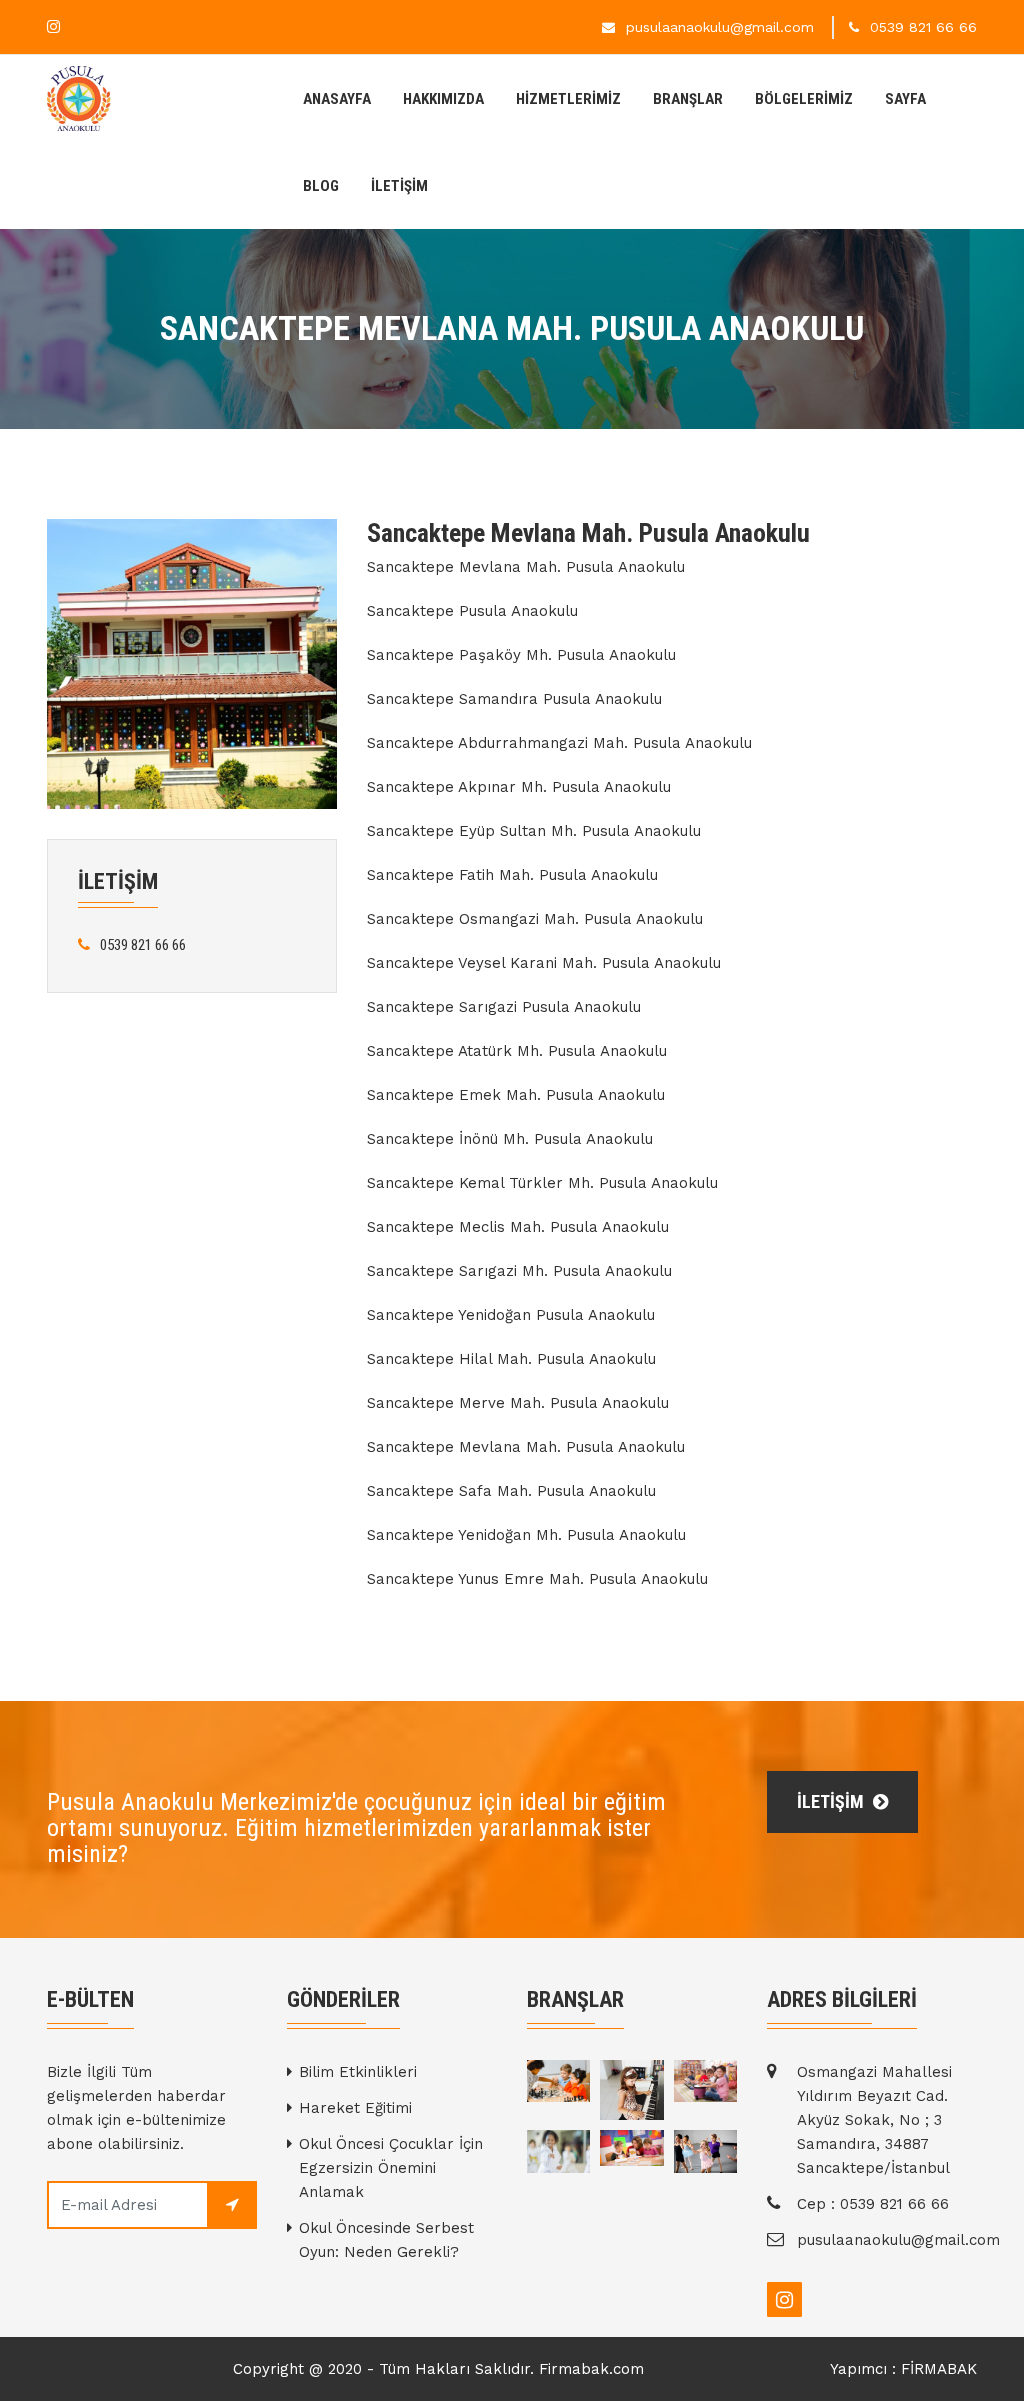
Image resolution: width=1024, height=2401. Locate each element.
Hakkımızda (443, 99)
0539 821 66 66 (923, 27)
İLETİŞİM (399, 186)
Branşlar (688, 99)
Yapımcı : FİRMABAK (903, 2369)
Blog (321, 186)
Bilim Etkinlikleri (358, 2072)
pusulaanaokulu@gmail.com (720, 27)
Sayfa (905, 99)
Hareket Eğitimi (355, 2108)
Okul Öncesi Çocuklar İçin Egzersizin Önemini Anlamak (391, 2168)
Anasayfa (337, 99)
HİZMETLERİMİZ (568, 99)
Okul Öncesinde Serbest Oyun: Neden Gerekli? (386, 2240)
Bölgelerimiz (804, 99)
